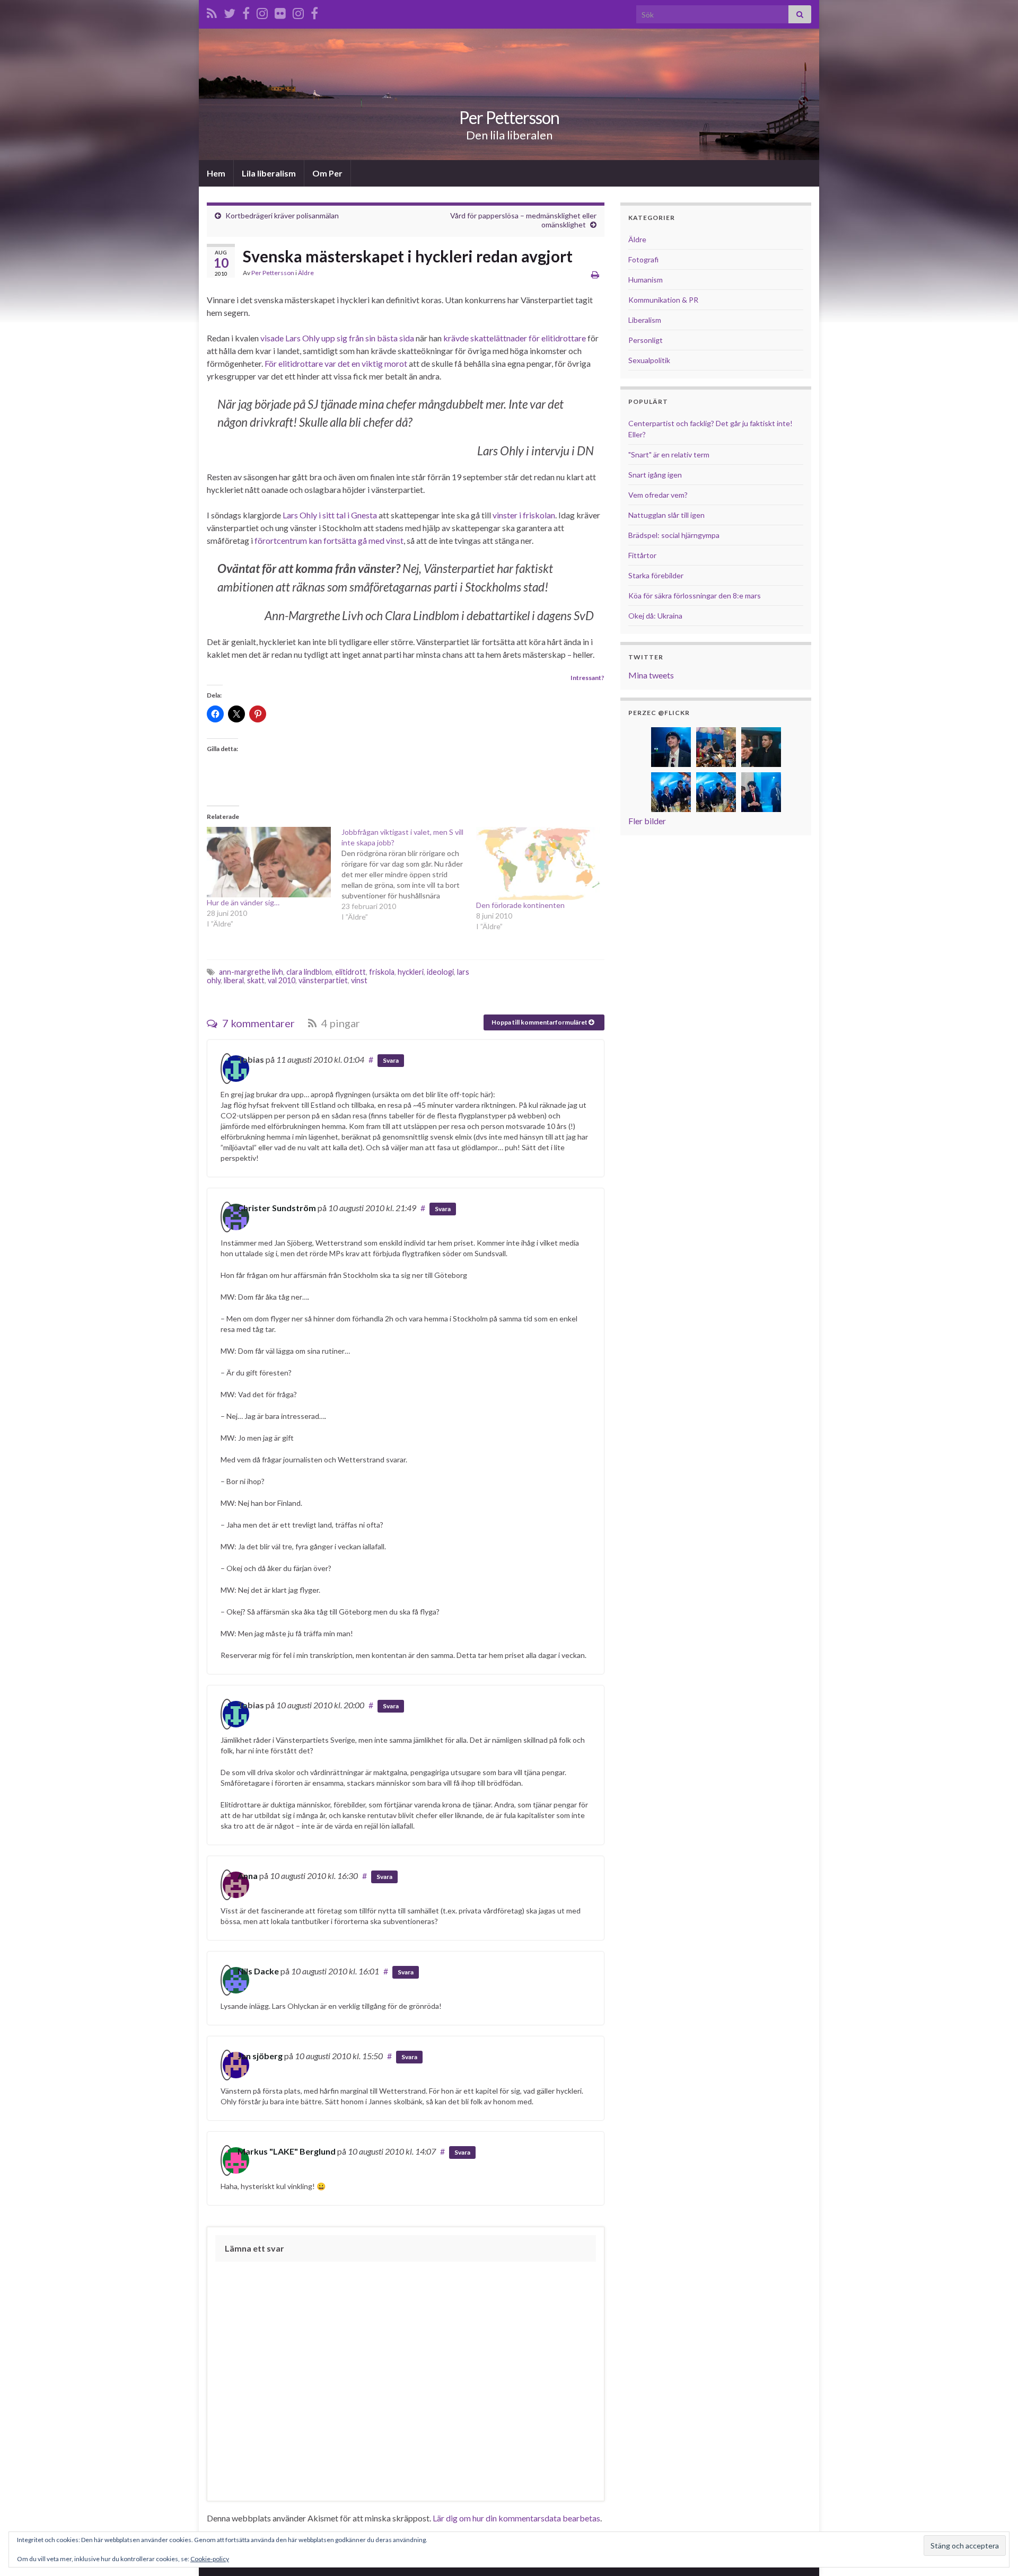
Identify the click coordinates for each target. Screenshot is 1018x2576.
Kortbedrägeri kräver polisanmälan (282, 215)
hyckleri (411, 972)
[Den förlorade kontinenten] (538, 864)
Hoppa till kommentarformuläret (540, 1022)
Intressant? (587, 678)
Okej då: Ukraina (655, 616)
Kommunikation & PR (663, 300)
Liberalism (645, 320)
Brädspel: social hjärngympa (674, 535)
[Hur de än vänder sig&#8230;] (269, 862)
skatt (256, 980)
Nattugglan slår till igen (666, 515)
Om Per (327, 173)
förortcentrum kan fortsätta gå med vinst (329, 540)
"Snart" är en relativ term (669, 455)
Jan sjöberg (260, 2056)
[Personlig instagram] (262, 11)
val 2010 (282, 980)
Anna (248, 1876)
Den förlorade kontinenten (520, 905)
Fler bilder (647, 821)
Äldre (306, 273)
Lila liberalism (269, 173)
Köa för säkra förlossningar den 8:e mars (695, 596)
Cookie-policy (210, 2559)
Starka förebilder (656, 575)
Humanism (646, 280)
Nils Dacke (258, 1971)
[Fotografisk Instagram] (298, 11)
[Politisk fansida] (246, 11)
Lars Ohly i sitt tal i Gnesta (330, 515)
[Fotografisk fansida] (314, 11)
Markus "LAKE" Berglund (287, 2151)
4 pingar (340, 1023)
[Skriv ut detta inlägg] (595, 274)
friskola (382, 972)
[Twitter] (230, 11)
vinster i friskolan (524, 515)
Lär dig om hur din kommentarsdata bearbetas (516, 2518)
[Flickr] (280, 11)
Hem (216, 173)
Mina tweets (651, 675)
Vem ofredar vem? (658, 495)
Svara (391, 1060)
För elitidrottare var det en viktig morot (336, 363)
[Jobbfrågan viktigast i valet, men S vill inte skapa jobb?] (409, 875)
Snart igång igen (655, 475)
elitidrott (350, 972)
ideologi (440, 972)
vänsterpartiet (323, 980)
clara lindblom (309, 972)
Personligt (646, 340)
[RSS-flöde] (212, 11)
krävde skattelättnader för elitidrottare (515, 338)
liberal (234, 980)
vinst (359, 980)
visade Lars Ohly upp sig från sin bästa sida (337, 338)
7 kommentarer (257, 1023)
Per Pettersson (509, 117)
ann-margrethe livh (251, 972)
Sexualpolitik (649, 360)
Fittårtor (642, 555)
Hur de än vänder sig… (243, 902)
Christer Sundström (277, 1208)
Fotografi (643, 259)
